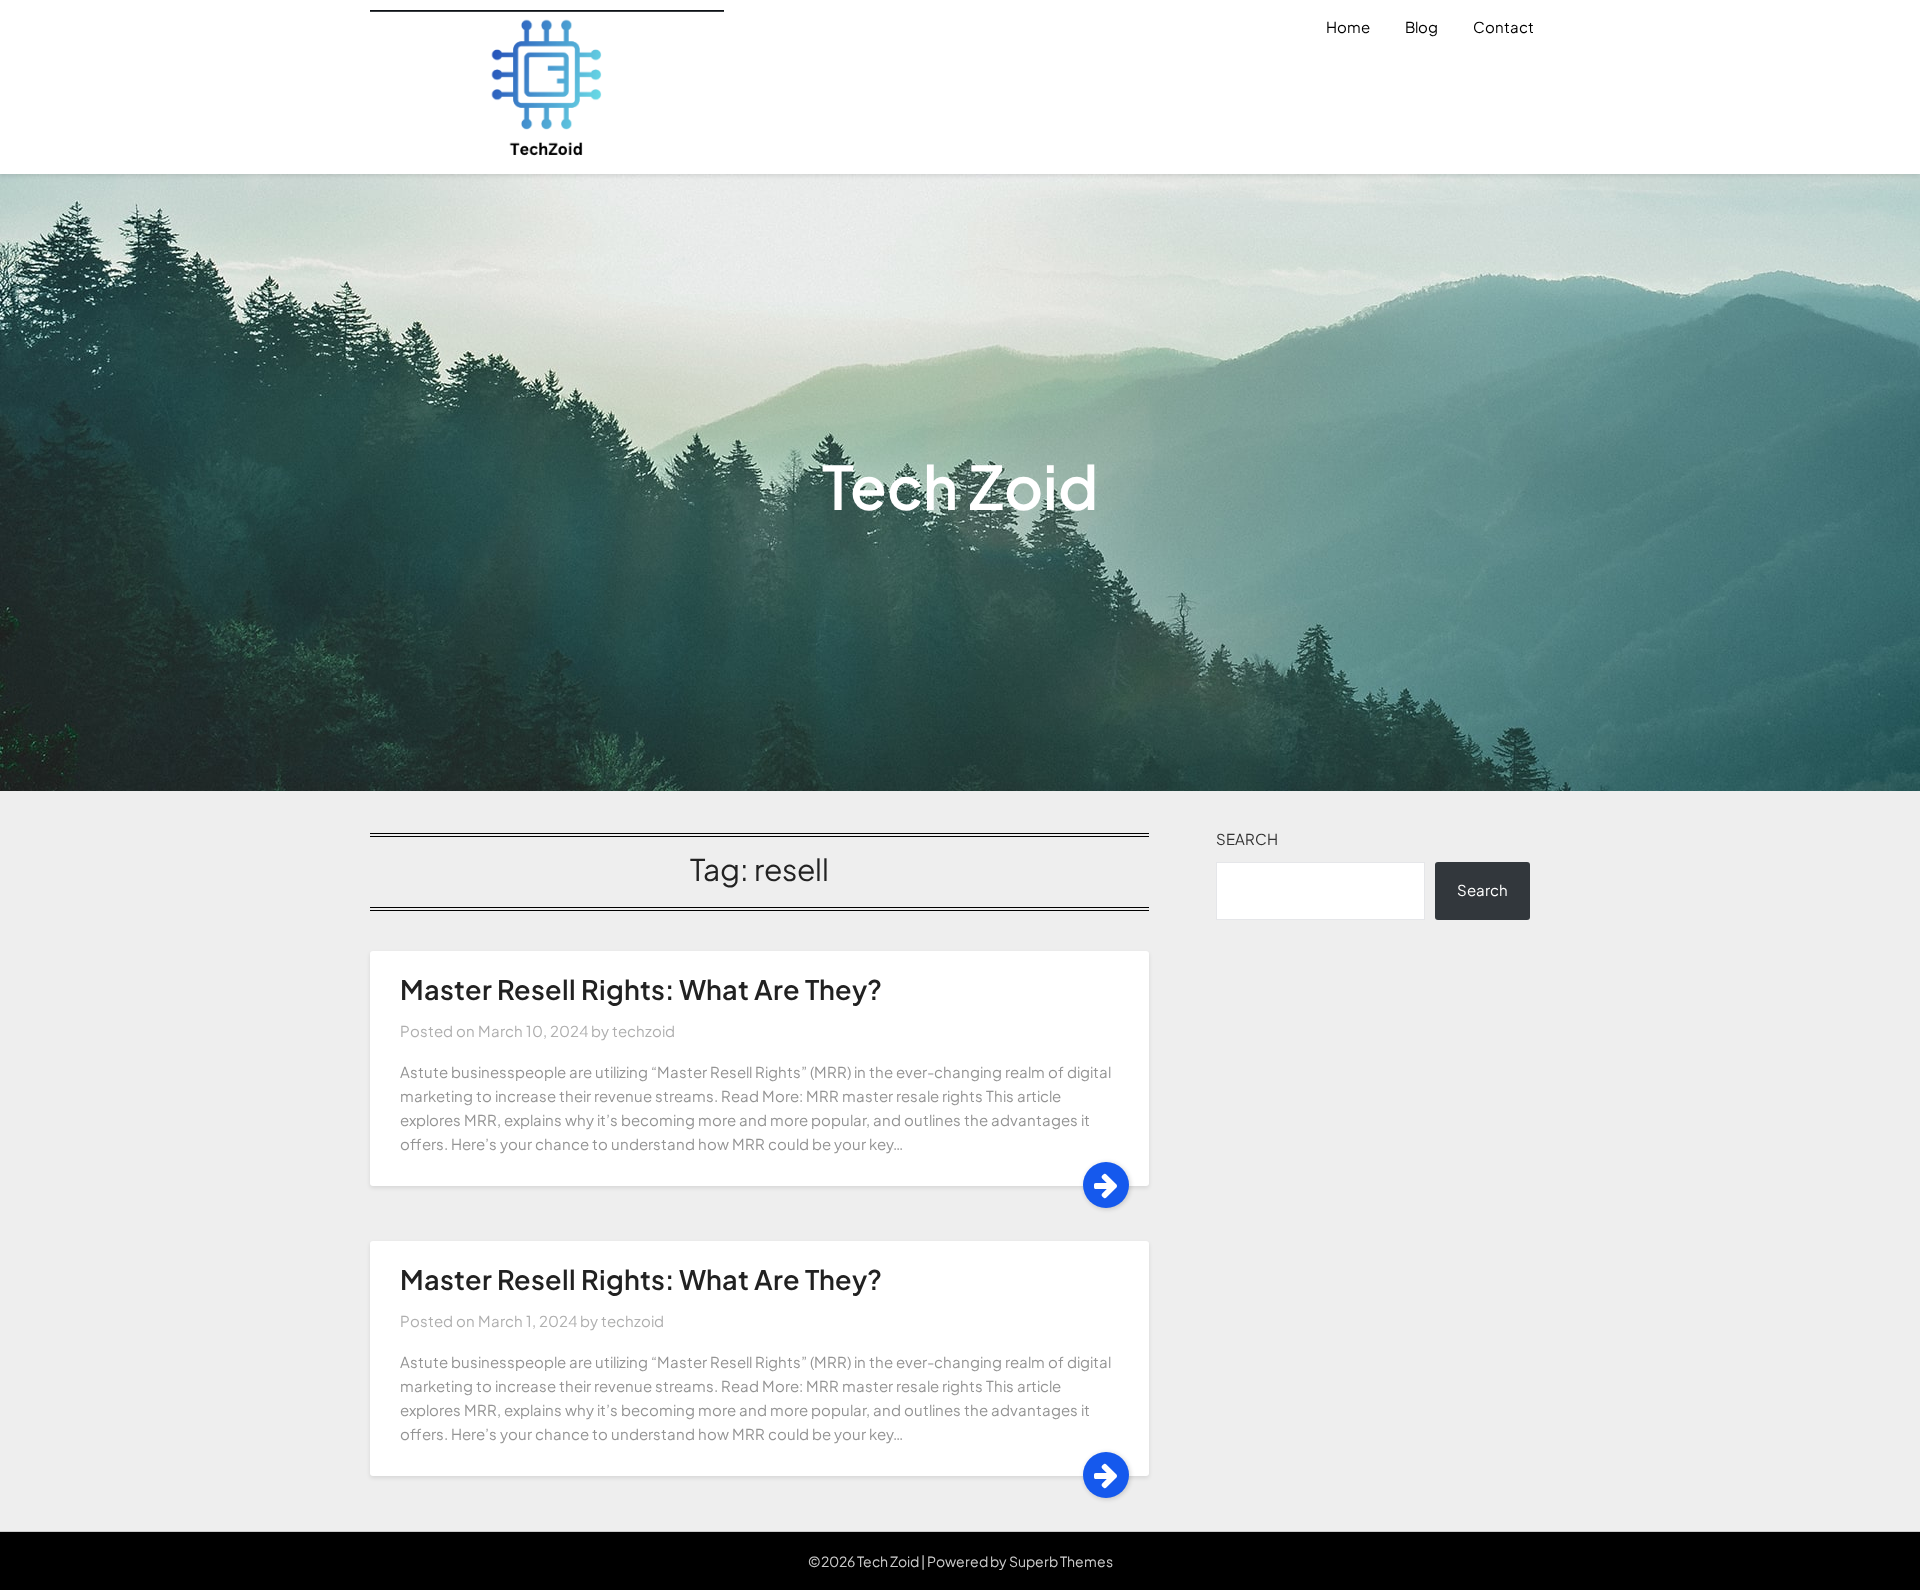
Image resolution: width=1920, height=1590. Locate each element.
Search (1247, 838)
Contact (1503, 26)
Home (1348, 26)
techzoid (643, 1030)
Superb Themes (1061, 1561)
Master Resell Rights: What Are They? (641, 989)
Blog (1421, 26)
